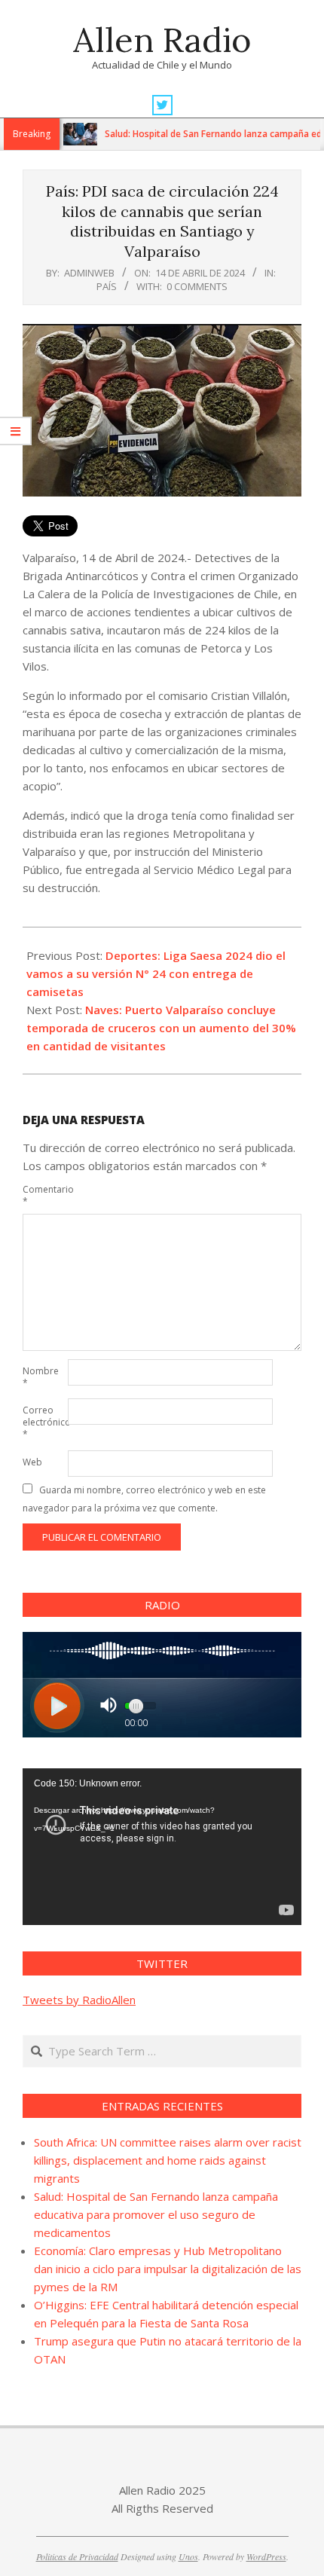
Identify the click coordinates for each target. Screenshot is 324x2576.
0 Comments (197, 286)
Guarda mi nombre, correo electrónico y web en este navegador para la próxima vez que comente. (144, 1499)
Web (32, 1462)
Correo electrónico (44, 1422)
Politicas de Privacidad (77, 2556)
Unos (188, 2556)
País (107, 286)
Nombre (41, 1377)
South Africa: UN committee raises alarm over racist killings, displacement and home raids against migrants (168, 2160)
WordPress (266, 2556)
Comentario (44, 1195)
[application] (162, 1847)
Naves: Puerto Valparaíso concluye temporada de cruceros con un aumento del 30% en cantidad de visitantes (161, 1028)
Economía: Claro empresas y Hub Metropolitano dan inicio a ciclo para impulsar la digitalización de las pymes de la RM (168, 2269)
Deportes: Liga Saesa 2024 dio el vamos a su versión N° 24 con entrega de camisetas (156, 973)
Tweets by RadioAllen (79, 2000)
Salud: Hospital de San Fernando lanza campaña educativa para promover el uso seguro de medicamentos (156, 2214)
